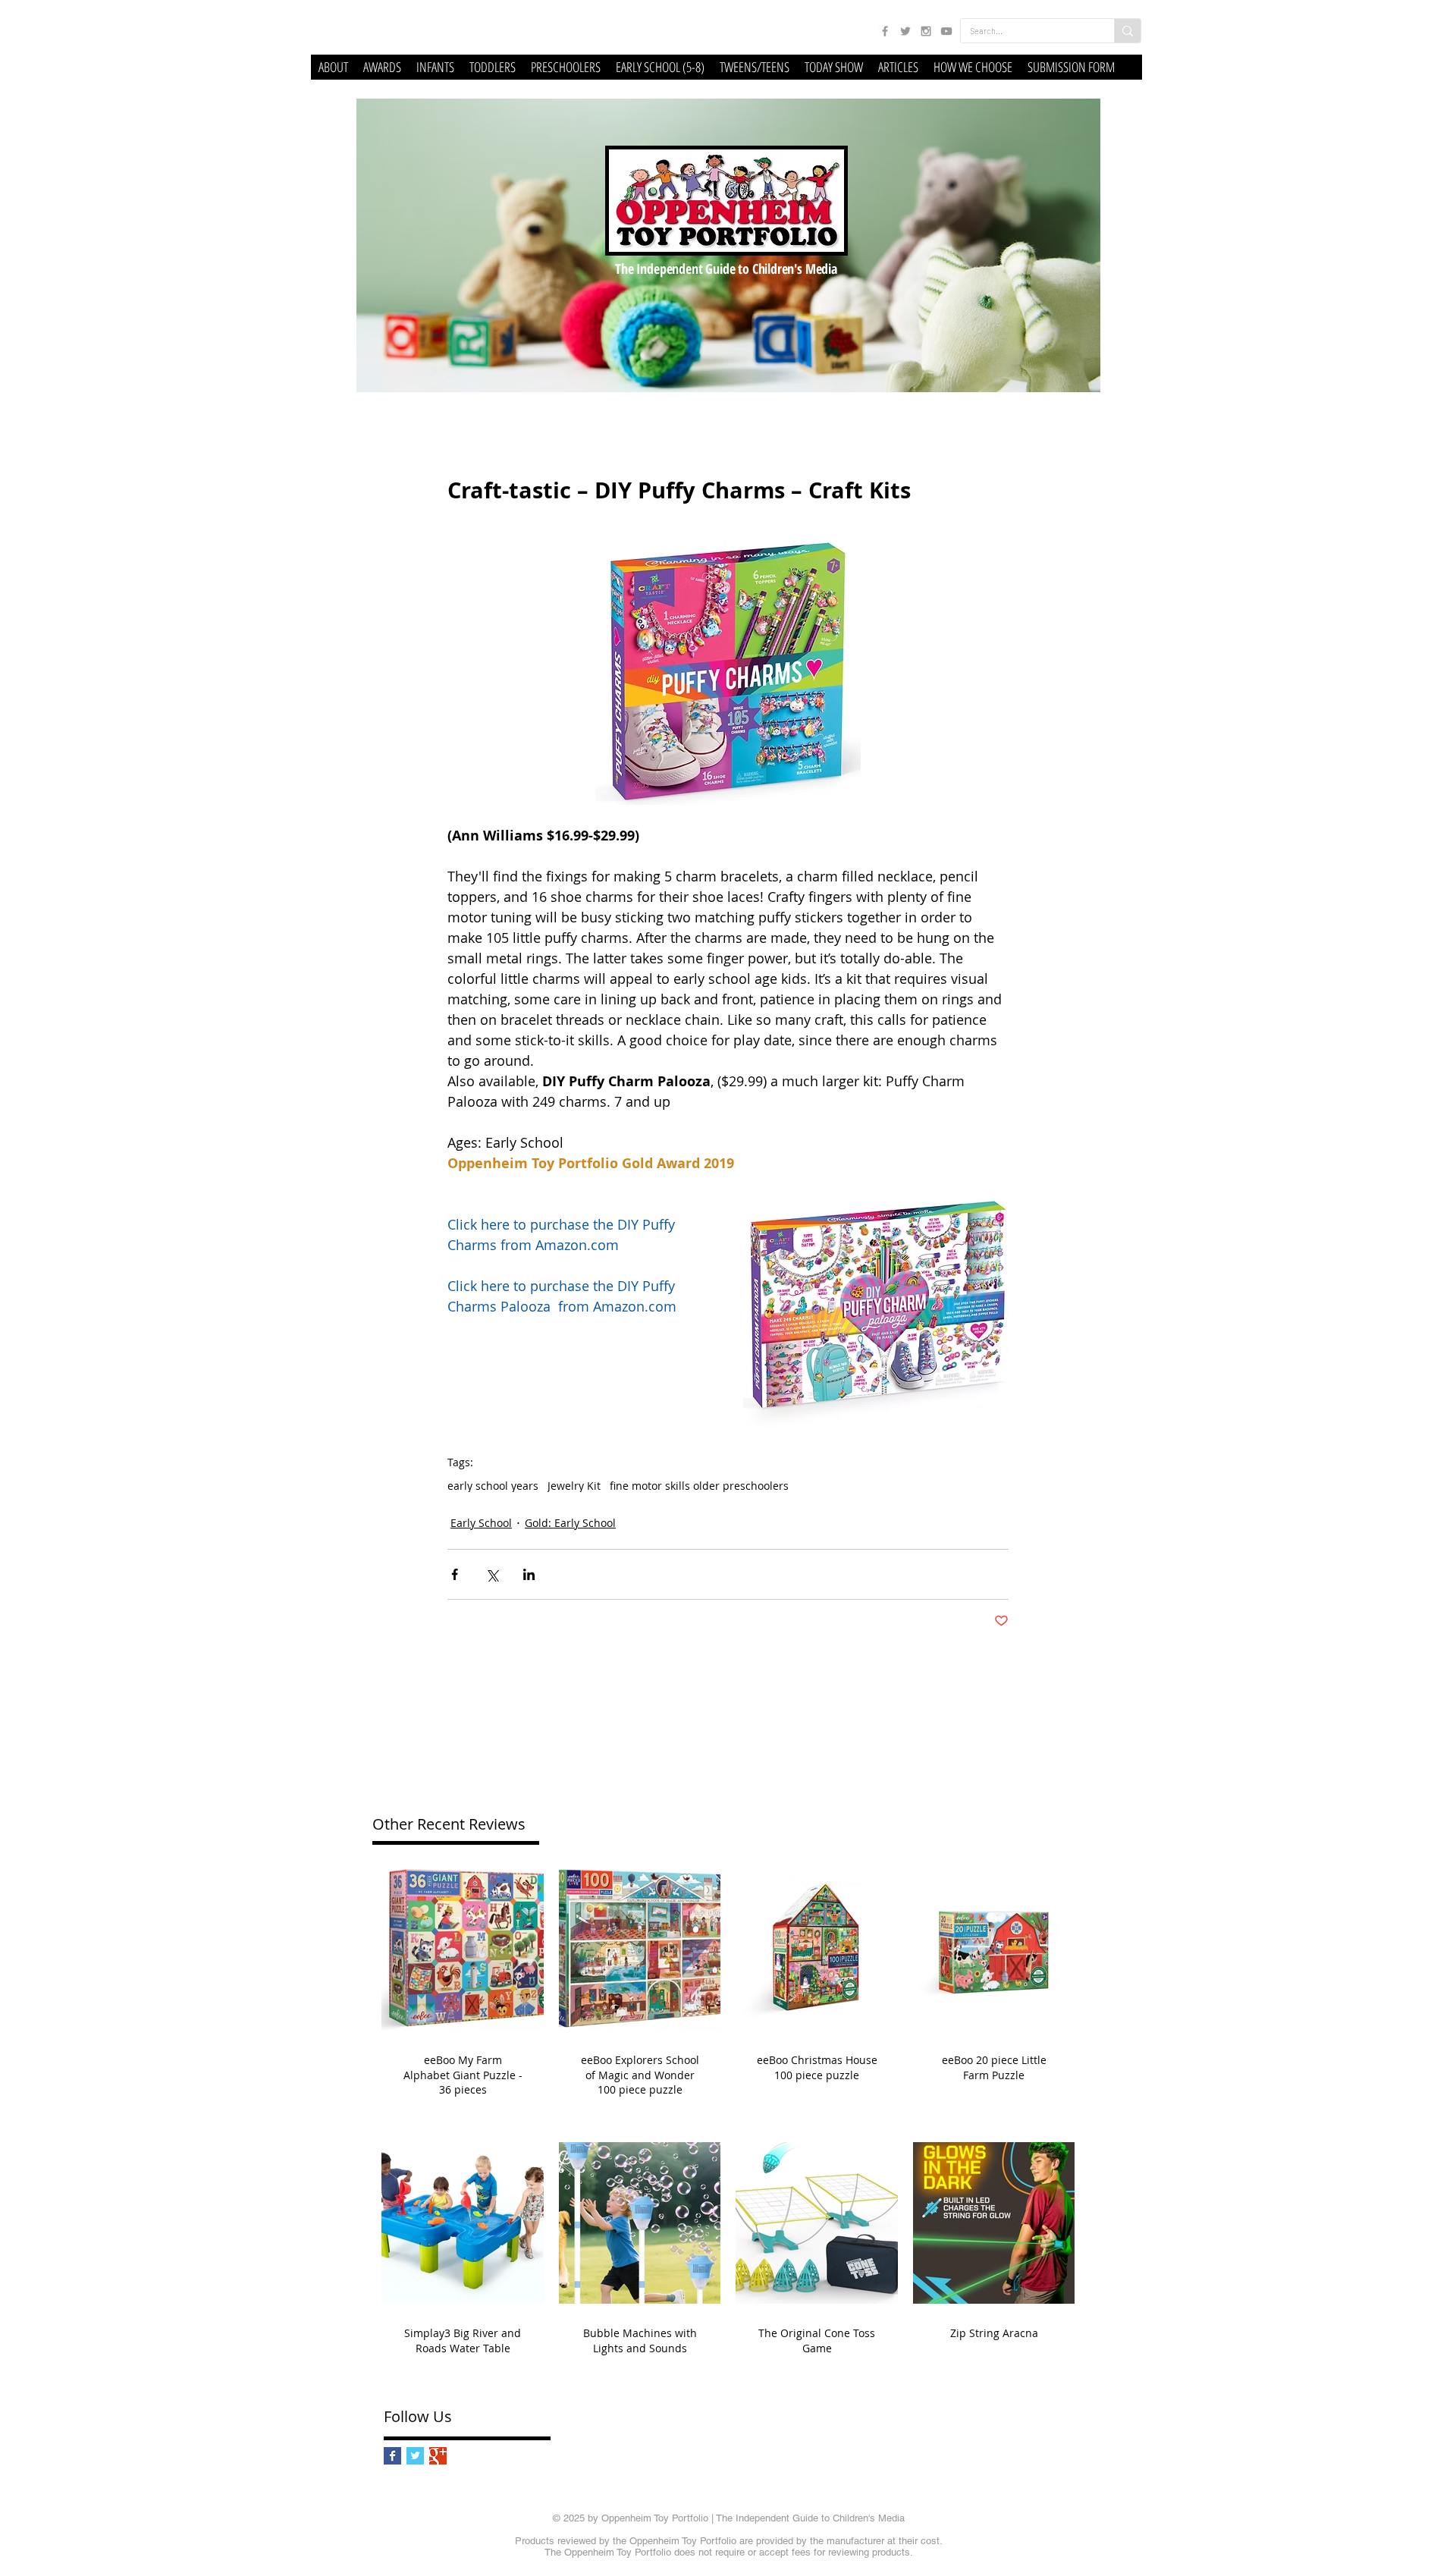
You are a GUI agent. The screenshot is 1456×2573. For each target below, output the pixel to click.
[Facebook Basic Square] (392, 2456)
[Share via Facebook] (455, 1574)
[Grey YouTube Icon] (946, 31)
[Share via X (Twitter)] (492, 1574)
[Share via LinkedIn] (529, 1574)
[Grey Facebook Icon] (885, 31)
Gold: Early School (570, 1523)
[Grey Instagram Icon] (926, 31)
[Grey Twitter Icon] (905, 31)
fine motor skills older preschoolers (699, 1486)
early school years (493, 1486)
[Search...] (1127, 31)
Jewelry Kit (574, 1486)
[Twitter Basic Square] (415, 2456)
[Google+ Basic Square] (438, 2456)
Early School (481, 1523)
